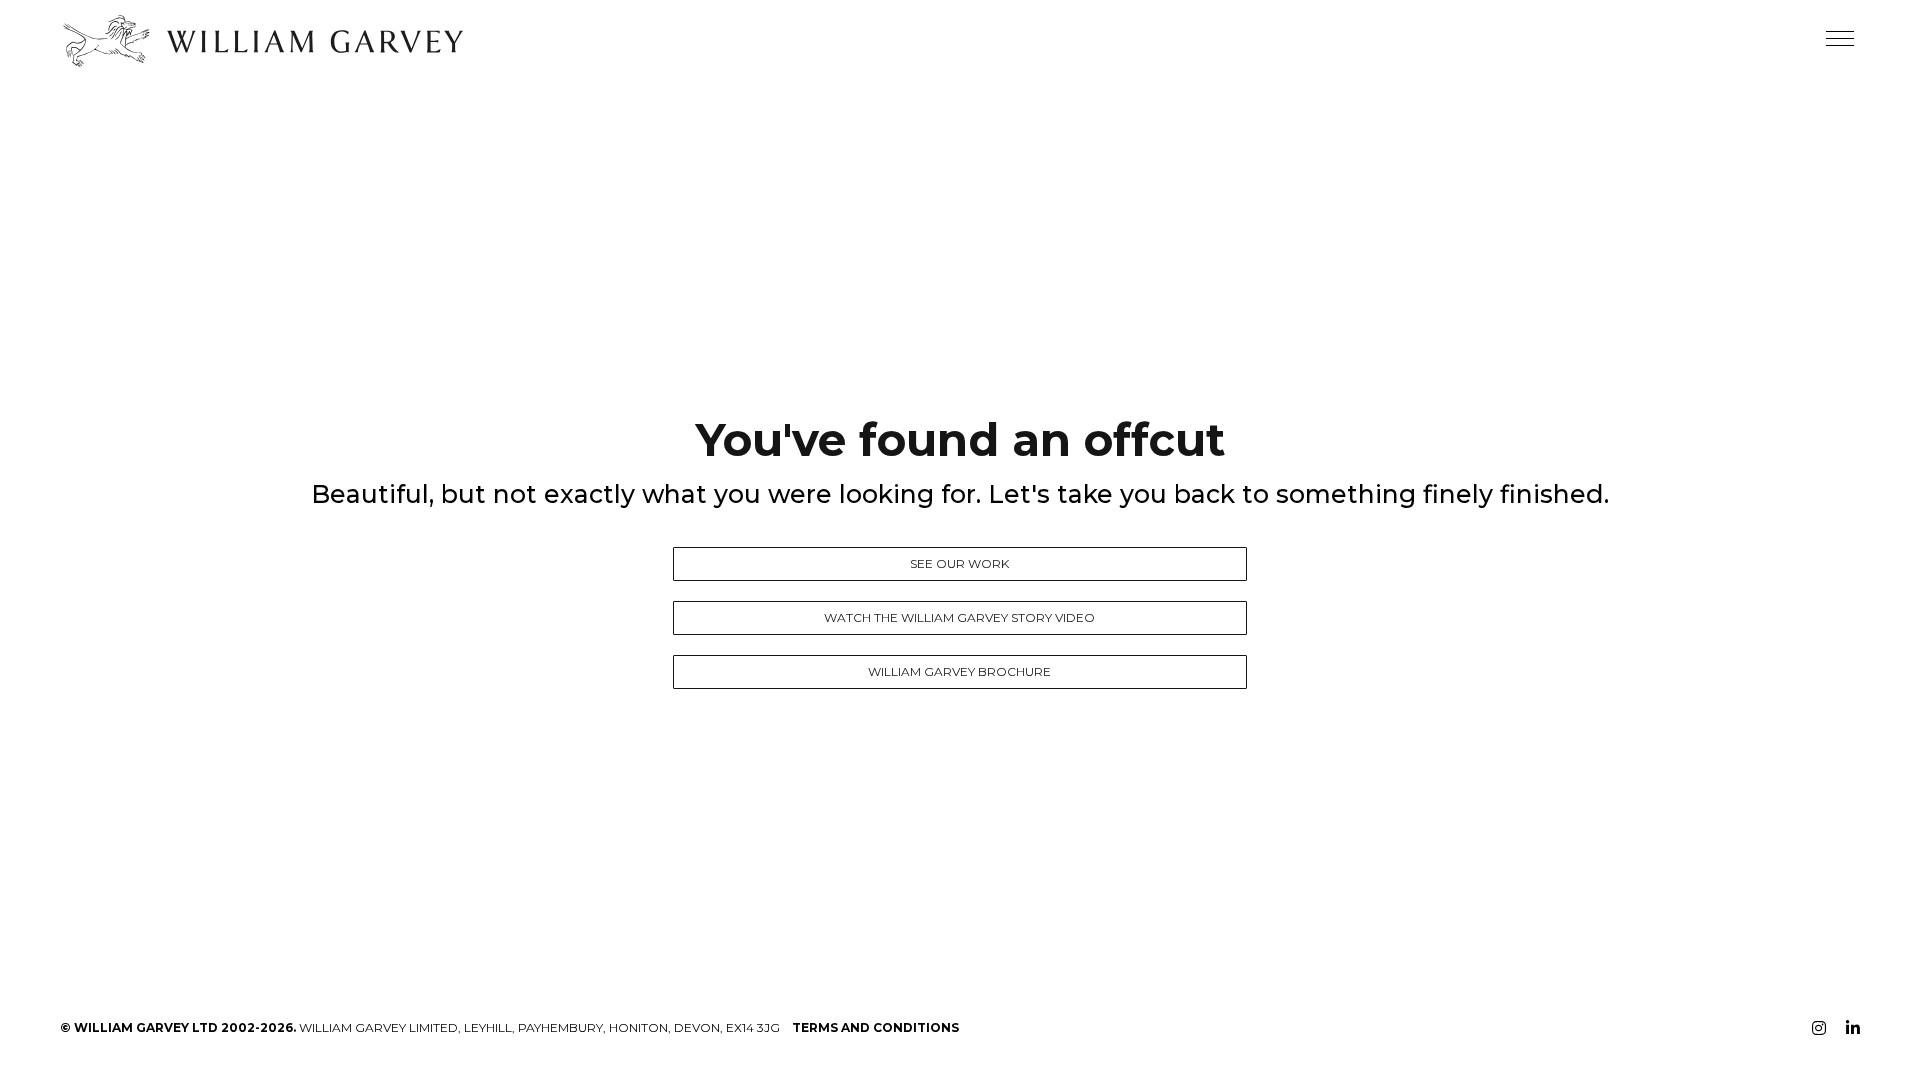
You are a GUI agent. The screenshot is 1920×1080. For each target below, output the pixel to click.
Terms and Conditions (875, 1027)
